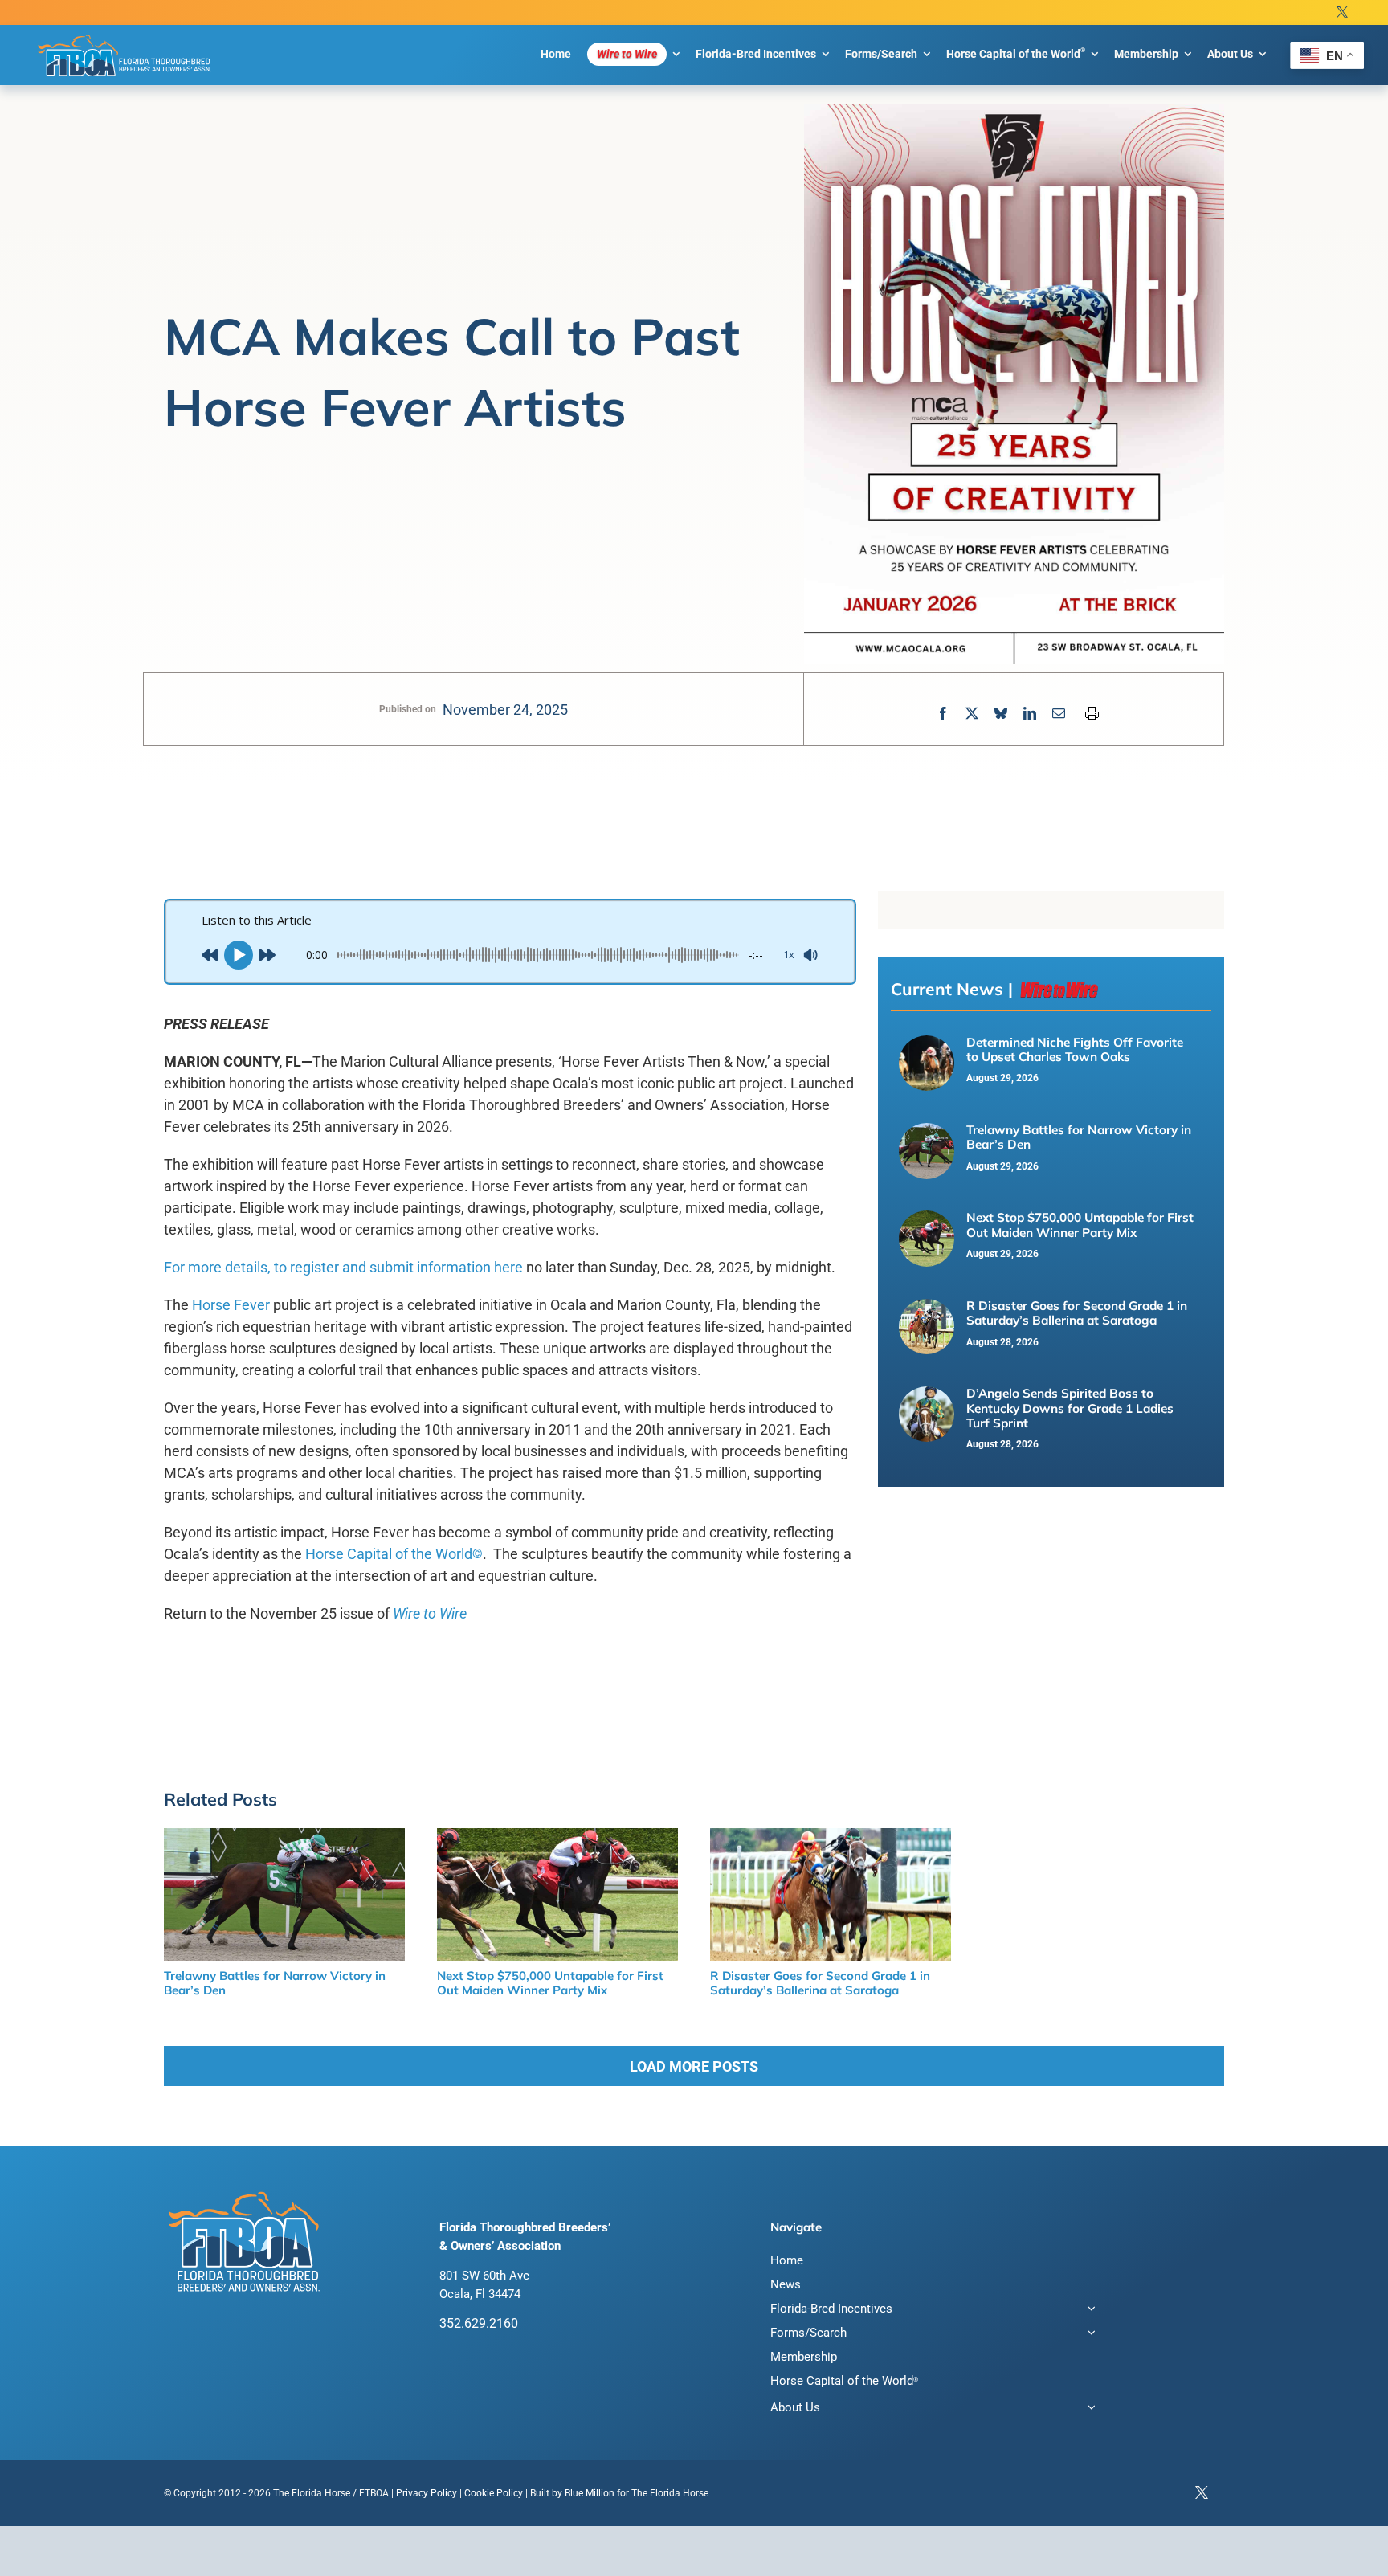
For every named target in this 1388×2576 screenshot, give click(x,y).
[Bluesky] (1001, 714)
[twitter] (1342, 12)
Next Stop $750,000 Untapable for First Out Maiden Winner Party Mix (1080, 1225)
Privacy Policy (427, 2493)
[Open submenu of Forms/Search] (1088, 2335)
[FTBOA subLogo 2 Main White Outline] (125, 34)
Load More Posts (694, 2066)
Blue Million (590, 2493)
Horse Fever (231, 1305)
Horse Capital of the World (394, 1554)
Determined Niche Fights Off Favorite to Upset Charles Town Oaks (1075, 1049)
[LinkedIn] (1030, 714)
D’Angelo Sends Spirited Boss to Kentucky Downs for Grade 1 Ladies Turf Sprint (1070, 1408)
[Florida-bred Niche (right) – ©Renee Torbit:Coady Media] (927, 1044)
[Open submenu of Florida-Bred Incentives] (1088, 2311)
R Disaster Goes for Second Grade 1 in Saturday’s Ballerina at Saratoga (1077, 1313)
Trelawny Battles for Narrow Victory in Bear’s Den (1079, 1137)
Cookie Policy (494, 2493)
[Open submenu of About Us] (1088, 2409)
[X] (972, 714)
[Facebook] (943, 714)
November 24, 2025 (505, 710)
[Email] (1059, 714)
